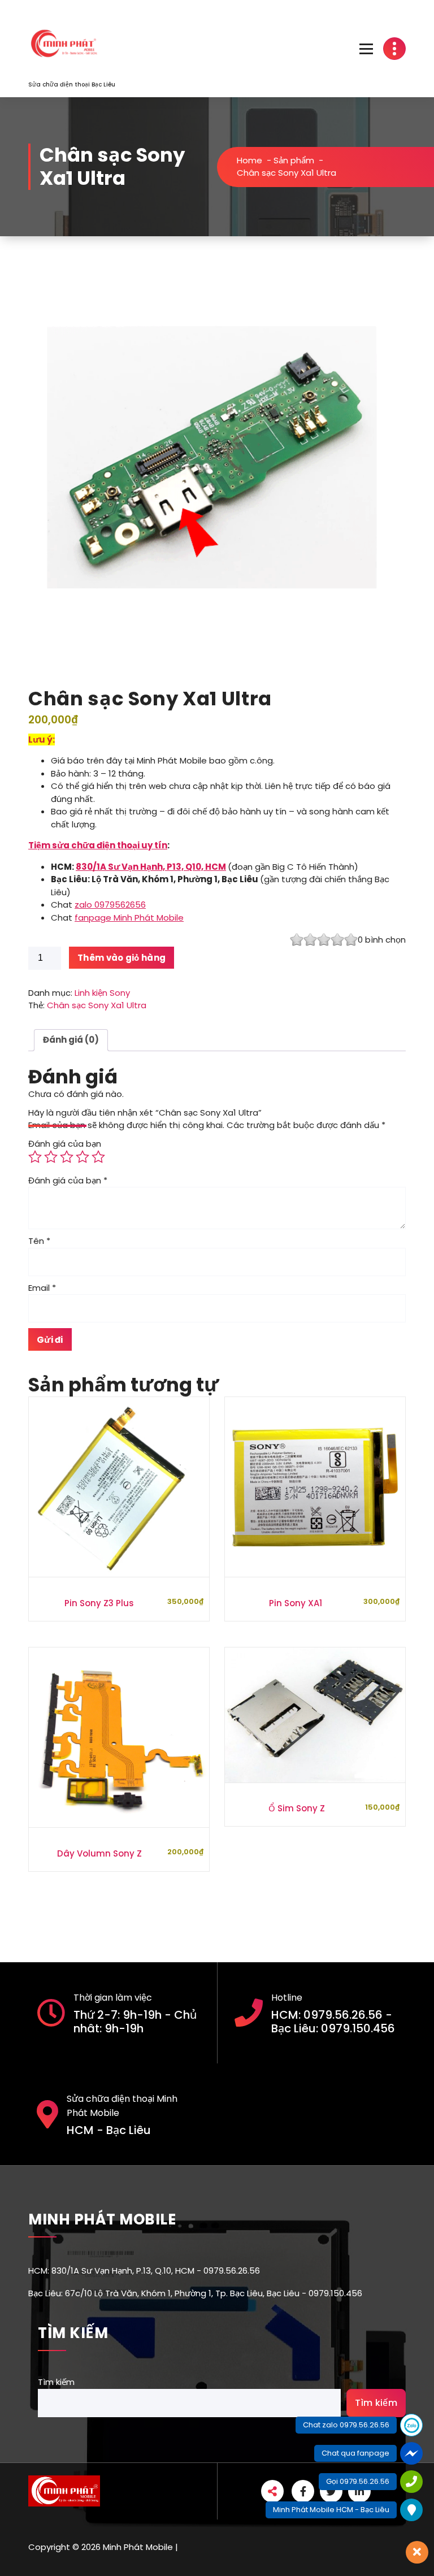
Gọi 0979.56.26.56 (358, 2481)
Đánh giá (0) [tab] (71, 1040)
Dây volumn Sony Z (99, 1853)
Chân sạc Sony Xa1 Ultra (97, 1005)
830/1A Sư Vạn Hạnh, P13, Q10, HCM (151, 867)
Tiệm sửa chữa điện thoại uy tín (98, 845)
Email (42, 1288)
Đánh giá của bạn (65, 1144)
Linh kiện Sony (102, 993)
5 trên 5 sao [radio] (98, 1157)
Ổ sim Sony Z (297, 1808)
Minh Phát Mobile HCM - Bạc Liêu (331, 2510)
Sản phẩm (294, 160)
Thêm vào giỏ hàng (121, 958)
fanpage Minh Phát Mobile (129, 918)
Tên (39, 1241)
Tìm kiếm (56, 2382)
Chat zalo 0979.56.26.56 (346, 2425)
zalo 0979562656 (110, 905)
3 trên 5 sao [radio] (67, 1157)
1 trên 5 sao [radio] (35, 1157)
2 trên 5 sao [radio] (51, 1157)
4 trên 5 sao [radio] (83, 1157)
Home (249, 160)
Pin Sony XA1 (296, 1603)
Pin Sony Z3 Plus (99, 1603)
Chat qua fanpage (355, 2453)
